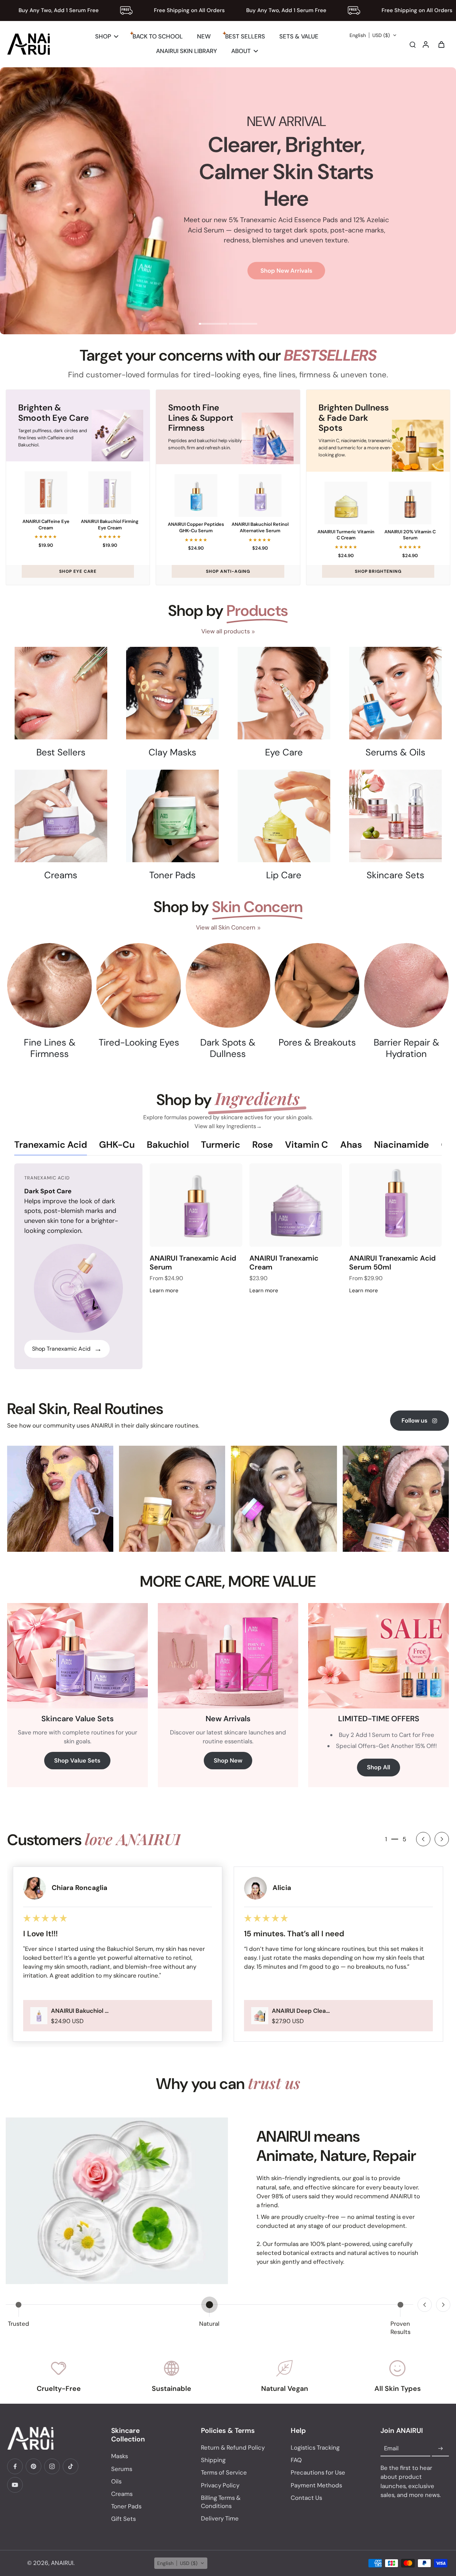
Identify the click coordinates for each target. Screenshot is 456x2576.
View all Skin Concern (226, 927)
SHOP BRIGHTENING (378, 571)
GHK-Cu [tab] (117, 1145)
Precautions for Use (318, 2472)
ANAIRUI (62, 2563)
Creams (122, 2494)
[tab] (213, 325)
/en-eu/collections (26, 71)
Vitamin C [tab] (307, 1145)
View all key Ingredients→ (228, 1126)
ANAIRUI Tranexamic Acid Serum (193, 1263)
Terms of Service (224, 2472)
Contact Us (306, 2498)
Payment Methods (316, 2485)
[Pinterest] (33, 2466)
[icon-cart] (441, 44)
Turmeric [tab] (221, 1145)
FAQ (296, 2460)
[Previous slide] (425, 2305)
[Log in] (425, 44)
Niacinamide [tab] (401, 1145)
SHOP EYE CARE (78, 571)
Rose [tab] (263, 1145)
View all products (226, 631)
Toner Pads (126, 2506)
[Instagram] (52, 2466)
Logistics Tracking (315, 2447)
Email (391, 2449)
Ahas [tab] (351, 1145)
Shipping (213, 2460)
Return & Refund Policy (233, 2447)
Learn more (164, 1290)
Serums (122, 2469)
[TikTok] (71, 2466)
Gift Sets (123, 2519)
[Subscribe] (440, 2449)
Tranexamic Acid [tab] (51, 1145)
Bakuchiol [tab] (168, 1145)
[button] (373, 35)
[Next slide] (442, 1839)
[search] (413, 44)
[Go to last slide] (423, 1839)
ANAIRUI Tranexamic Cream (284, 1263)
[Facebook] (15, 2466)
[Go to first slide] (443, 2305)
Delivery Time (220, 2518)
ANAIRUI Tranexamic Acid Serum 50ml (392, 1263)
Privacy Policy (220, 2485)
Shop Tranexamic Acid (67, 1349)
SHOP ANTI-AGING (228, 571)
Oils (116, 2481)
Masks (120, 2456)
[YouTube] (15, 2485)
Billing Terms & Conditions (221, 2502)
